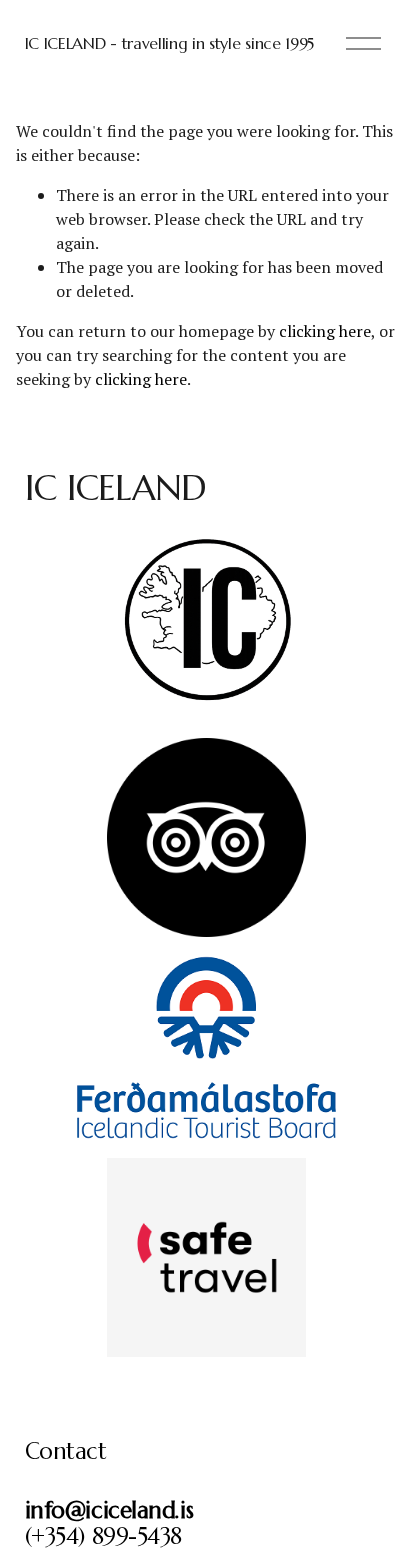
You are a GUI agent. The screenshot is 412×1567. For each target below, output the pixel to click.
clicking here (325, 331)
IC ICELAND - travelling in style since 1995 (169, 43)
